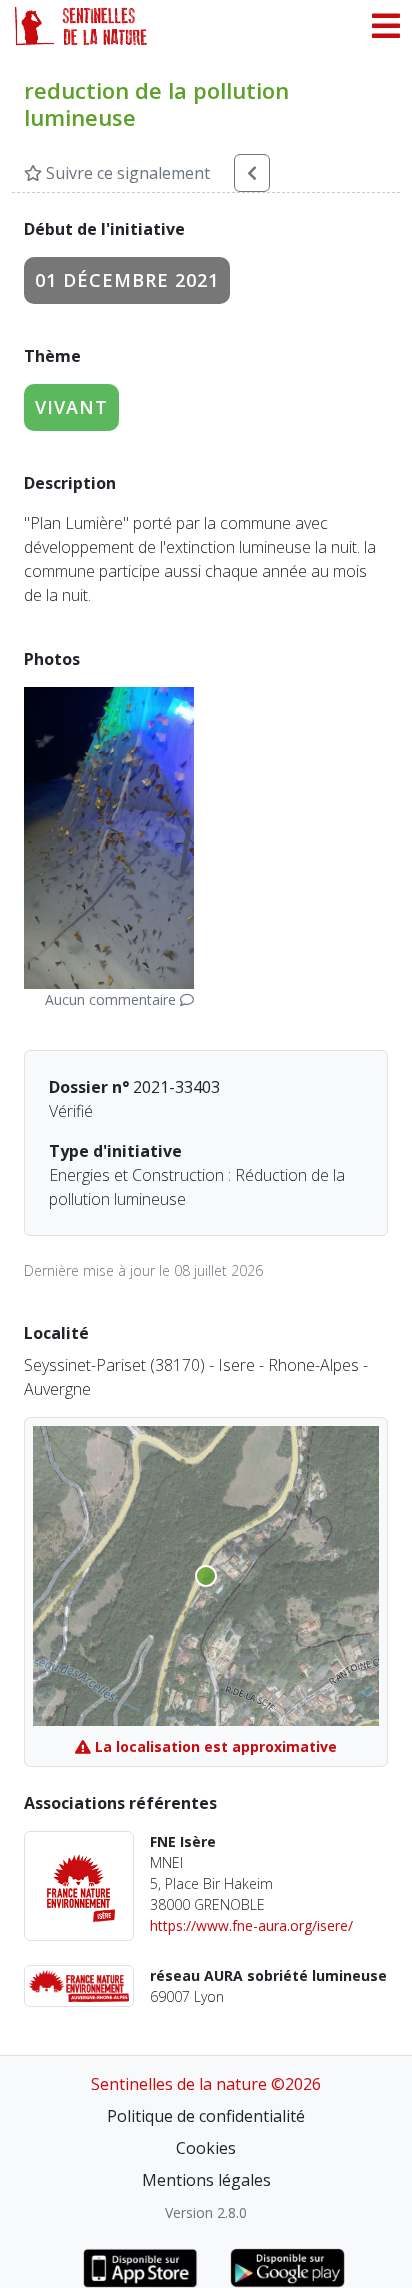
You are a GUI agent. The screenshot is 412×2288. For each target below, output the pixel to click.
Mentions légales (206, 2180)
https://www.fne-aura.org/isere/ (251, 1925)
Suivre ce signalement (126, 173)
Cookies (206, 2148)
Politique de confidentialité (206, 2116)
